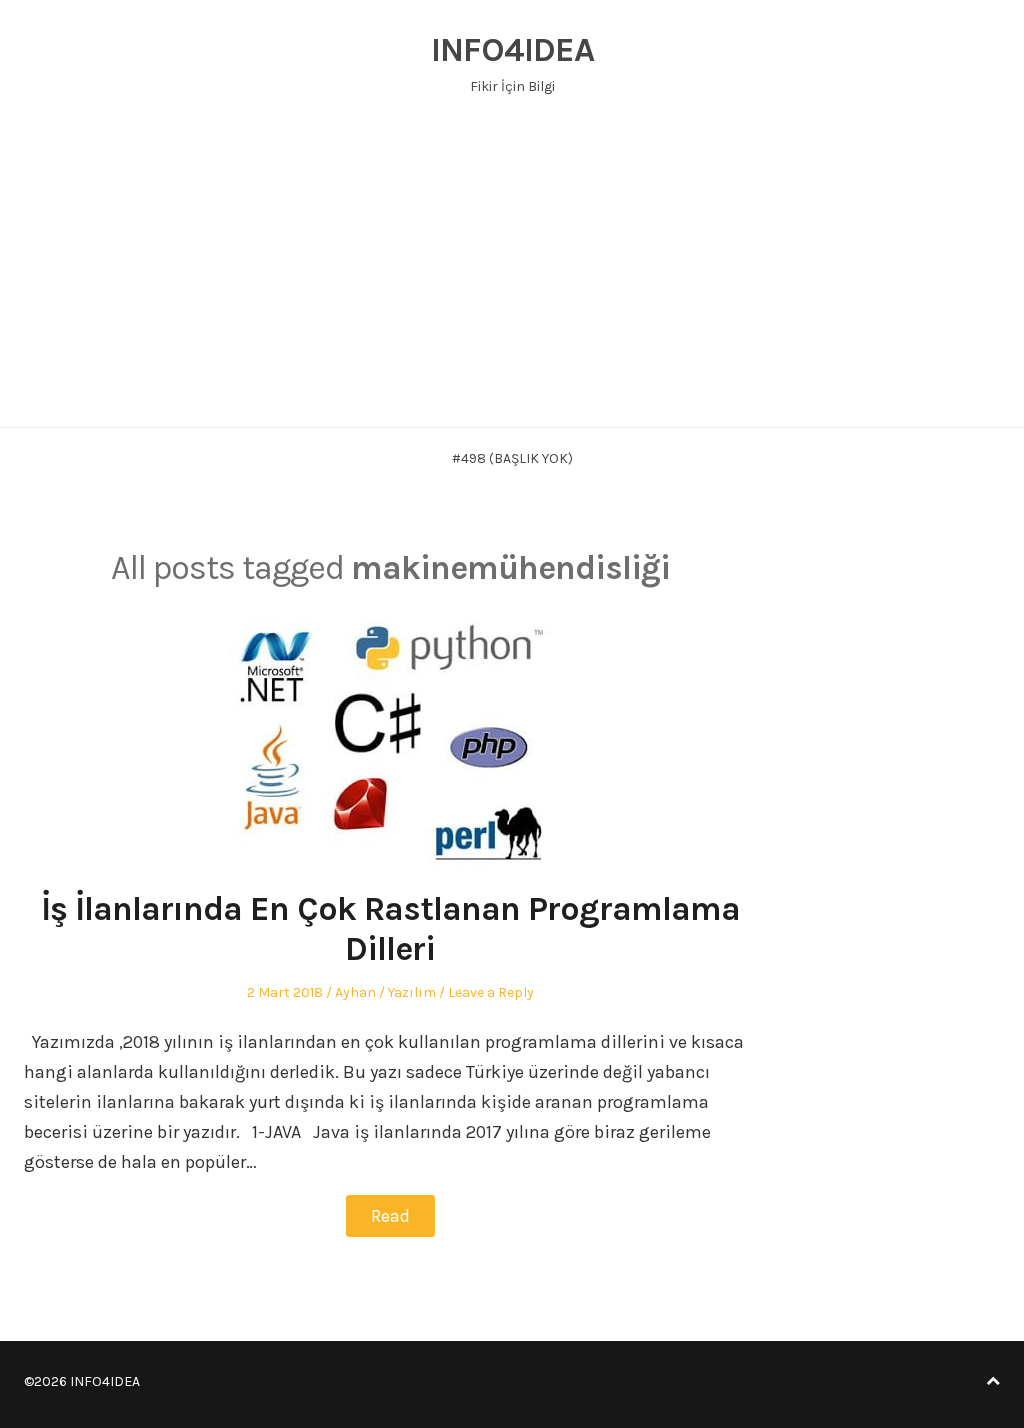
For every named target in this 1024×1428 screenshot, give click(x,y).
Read (390, 1216)
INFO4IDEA (512, 50)
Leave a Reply (491, 992)
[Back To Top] (993, 1381)
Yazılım (412, 992)
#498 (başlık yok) (512, 458)
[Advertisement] (512, 277)
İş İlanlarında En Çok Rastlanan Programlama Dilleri (390, 929)
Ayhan (355, 992)
